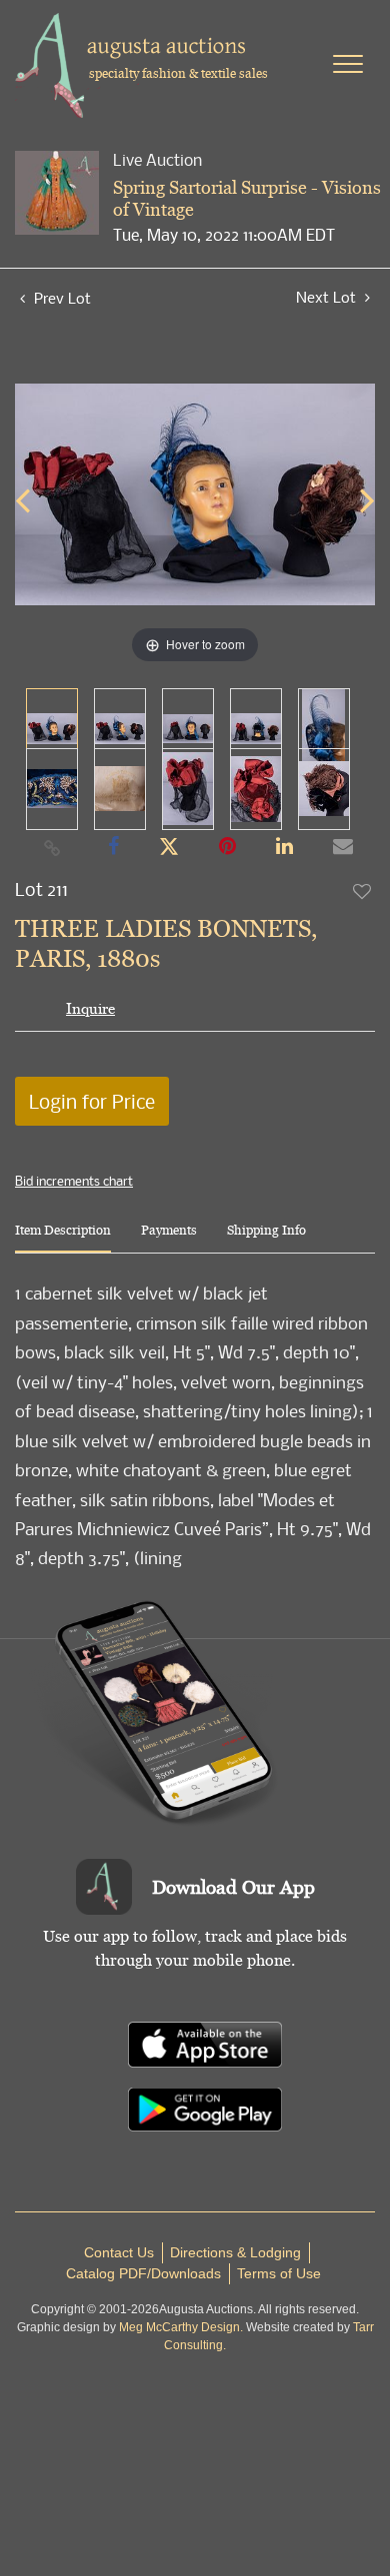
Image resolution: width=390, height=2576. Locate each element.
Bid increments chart (74, 1181)
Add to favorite (363, 891)
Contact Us (119, 2252)
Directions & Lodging (235, 2252)
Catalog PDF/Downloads (143, 2273)
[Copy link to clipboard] (53, 847)
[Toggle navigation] (348, 64)
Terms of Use (279, 2273)
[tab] (63, 1238)
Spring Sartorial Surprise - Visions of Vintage (247, 198)
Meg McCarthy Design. (181, 2327)
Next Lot (328, 297)
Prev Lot (60, 298)
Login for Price (92, 1101)
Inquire (90, 1008)
